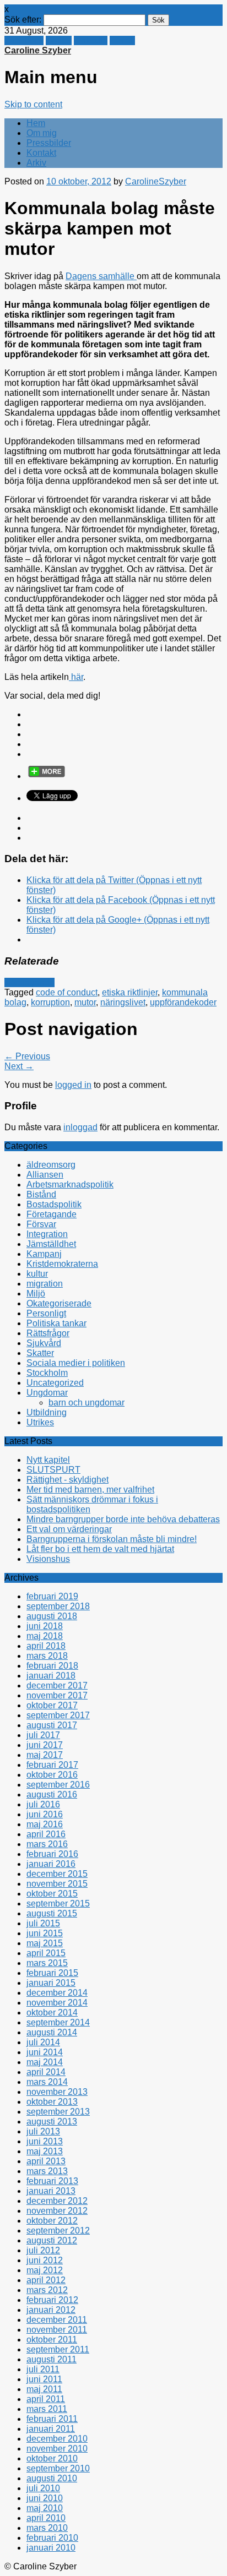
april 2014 (46, 2072)
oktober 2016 (52, 1775)
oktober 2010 (52, 2458)
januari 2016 (51, 1864)
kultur (37, 1274)
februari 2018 (52, 1666)
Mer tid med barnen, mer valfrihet (90, 1489)
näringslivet (123, 1002)
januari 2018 (51, 1676)
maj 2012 (45, 2270)
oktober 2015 (52, 1894)
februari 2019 (52, 1596)
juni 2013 (45, 2141)
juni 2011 (44, 2379)
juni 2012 (45, 2260)
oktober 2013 (52, 2102)
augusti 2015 (52, 1913)
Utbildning (47, 1412)
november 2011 (57, 2330)
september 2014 (58, 2022)
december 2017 (57, 1685)
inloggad (80, 1127)
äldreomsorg (51, 1165)
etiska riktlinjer (130, 992)
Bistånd (41, 1194)
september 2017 (58, 1715)
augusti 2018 (52, 1616)
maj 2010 (45, 2508)
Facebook (24, 40)
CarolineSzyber (156, 181)
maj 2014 (45, 2062)
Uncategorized (55, 1383)
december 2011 (57, 2320)
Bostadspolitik (54, 1204)
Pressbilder (49, 143)
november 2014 (57, 2003)
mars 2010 (47, 2528)
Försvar (41, 1224)
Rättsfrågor (48, 1333)
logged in (73, 1085)
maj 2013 (45, 2151)
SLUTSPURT (53, 1470)
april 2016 (46, 1834)
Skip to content (33, 104)
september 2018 (58, 1606)
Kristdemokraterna (62, 1264)
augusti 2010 (52, 2478)
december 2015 (57, 1874)
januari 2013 (51, 2191)
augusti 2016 (52, 1795)
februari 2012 (52, 2300)
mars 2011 (47, 2409)
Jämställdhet (51, 1244)
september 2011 (58, 2349)
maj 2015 (45, 1943)
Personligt (46, 1313)
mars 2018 (47, 1656)
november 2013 (57, 2092)
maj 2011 (44, 2389)
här (76, 677)
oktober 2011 (52, 2340)
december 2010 (57, 2439)
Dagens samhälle (101, 276)
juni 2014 (45, 2052)
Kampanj (44, 1254)
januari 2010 (51, 2548)
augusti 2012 (52, 2240)
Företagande (29, 982)
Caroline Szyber (38, 50)
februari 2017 (52, 1765)
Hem (36, 123)
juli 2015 (43, 1923)
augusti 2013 (52, 2122)
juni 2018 (45, 1626)
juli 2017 (43, 1735)
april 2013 (46, 2161)
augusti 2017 (52, 1725)
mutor (85, 1002)
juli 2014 (43, 2042)
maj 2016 (45, 1824)
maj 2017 (45, 1755)
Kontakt (41, 153)
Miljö (36, 1294)
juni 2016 (45, 1814)
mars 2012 (47, 2290)
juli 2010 (43, 2488)
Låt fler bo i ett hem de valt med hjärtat (100, 1549)
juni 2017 (45, 1745)
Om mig (42, 133)
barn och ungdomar (87, 1403)
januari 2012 (51, 2310)
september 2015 (58, 1904)
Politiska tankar (56, 1323)
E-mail (122, 40)
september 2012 (58, 2231)
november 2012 (57, 2211)
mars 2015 (47, 1963)
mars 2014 (47, 2082)
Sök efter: (23, 20)
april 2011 (46, 2399)
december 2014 (57, 1993)
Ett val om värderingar (69, 1529)
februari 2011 (52, 2419)
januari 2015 (51, 1983)
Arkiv (36, 163)
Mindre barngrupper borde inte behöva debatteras (123, 1519)
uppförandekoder (183, 1002)
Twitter (59, 40)
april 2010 (46, 2518)
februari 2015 (52, 1973)
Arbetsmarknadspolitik (70, 1184)
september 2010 (58, 2468)
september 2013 (58, 2112)
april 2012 (46, 2280)
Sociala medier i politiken (76, 1363)
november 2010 (57, 2449)
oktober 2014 (52, 2013)
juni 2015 (45, 1933)
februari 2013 (52, 2181)
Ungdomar (47, 1393)
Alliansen (45, 1175)
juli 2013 (43, 2131)
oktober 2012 (52, 2221)
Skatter (40, 1353)
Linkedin (91, 40)
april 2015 (46, 1953)
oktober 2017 (52, 1705)
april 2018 (46, 1646)
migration (45, 1284)
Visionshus (48, 1559)
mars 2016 (47, 1844)
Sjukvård (44, 1343)
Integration (47, 1234)
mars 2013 (47, 2171)
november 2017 (57, 1695)
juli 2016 (43, 1804)
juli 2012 (43, 2250)
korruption (50, 1002)
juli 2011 (43, 2369)
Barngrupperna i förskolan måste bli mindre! (112, 1539)
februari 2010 (52, 2538)
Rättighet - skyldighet (67, 1480)
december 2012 (57, 2201)
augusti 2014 (52, 2032)
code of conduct (67, 992)
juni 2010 (45, 2498)
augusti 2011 (52, 2359)
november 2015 (57, 1884)
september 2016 (58, 1785)
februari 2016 (52, 1854)
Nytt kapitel (48, 1460)
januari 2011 (51, 2429)
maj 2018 (45, 1636)
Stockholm (47, 1373)
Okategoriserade (59, 1303)
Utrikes (40, 1422)
